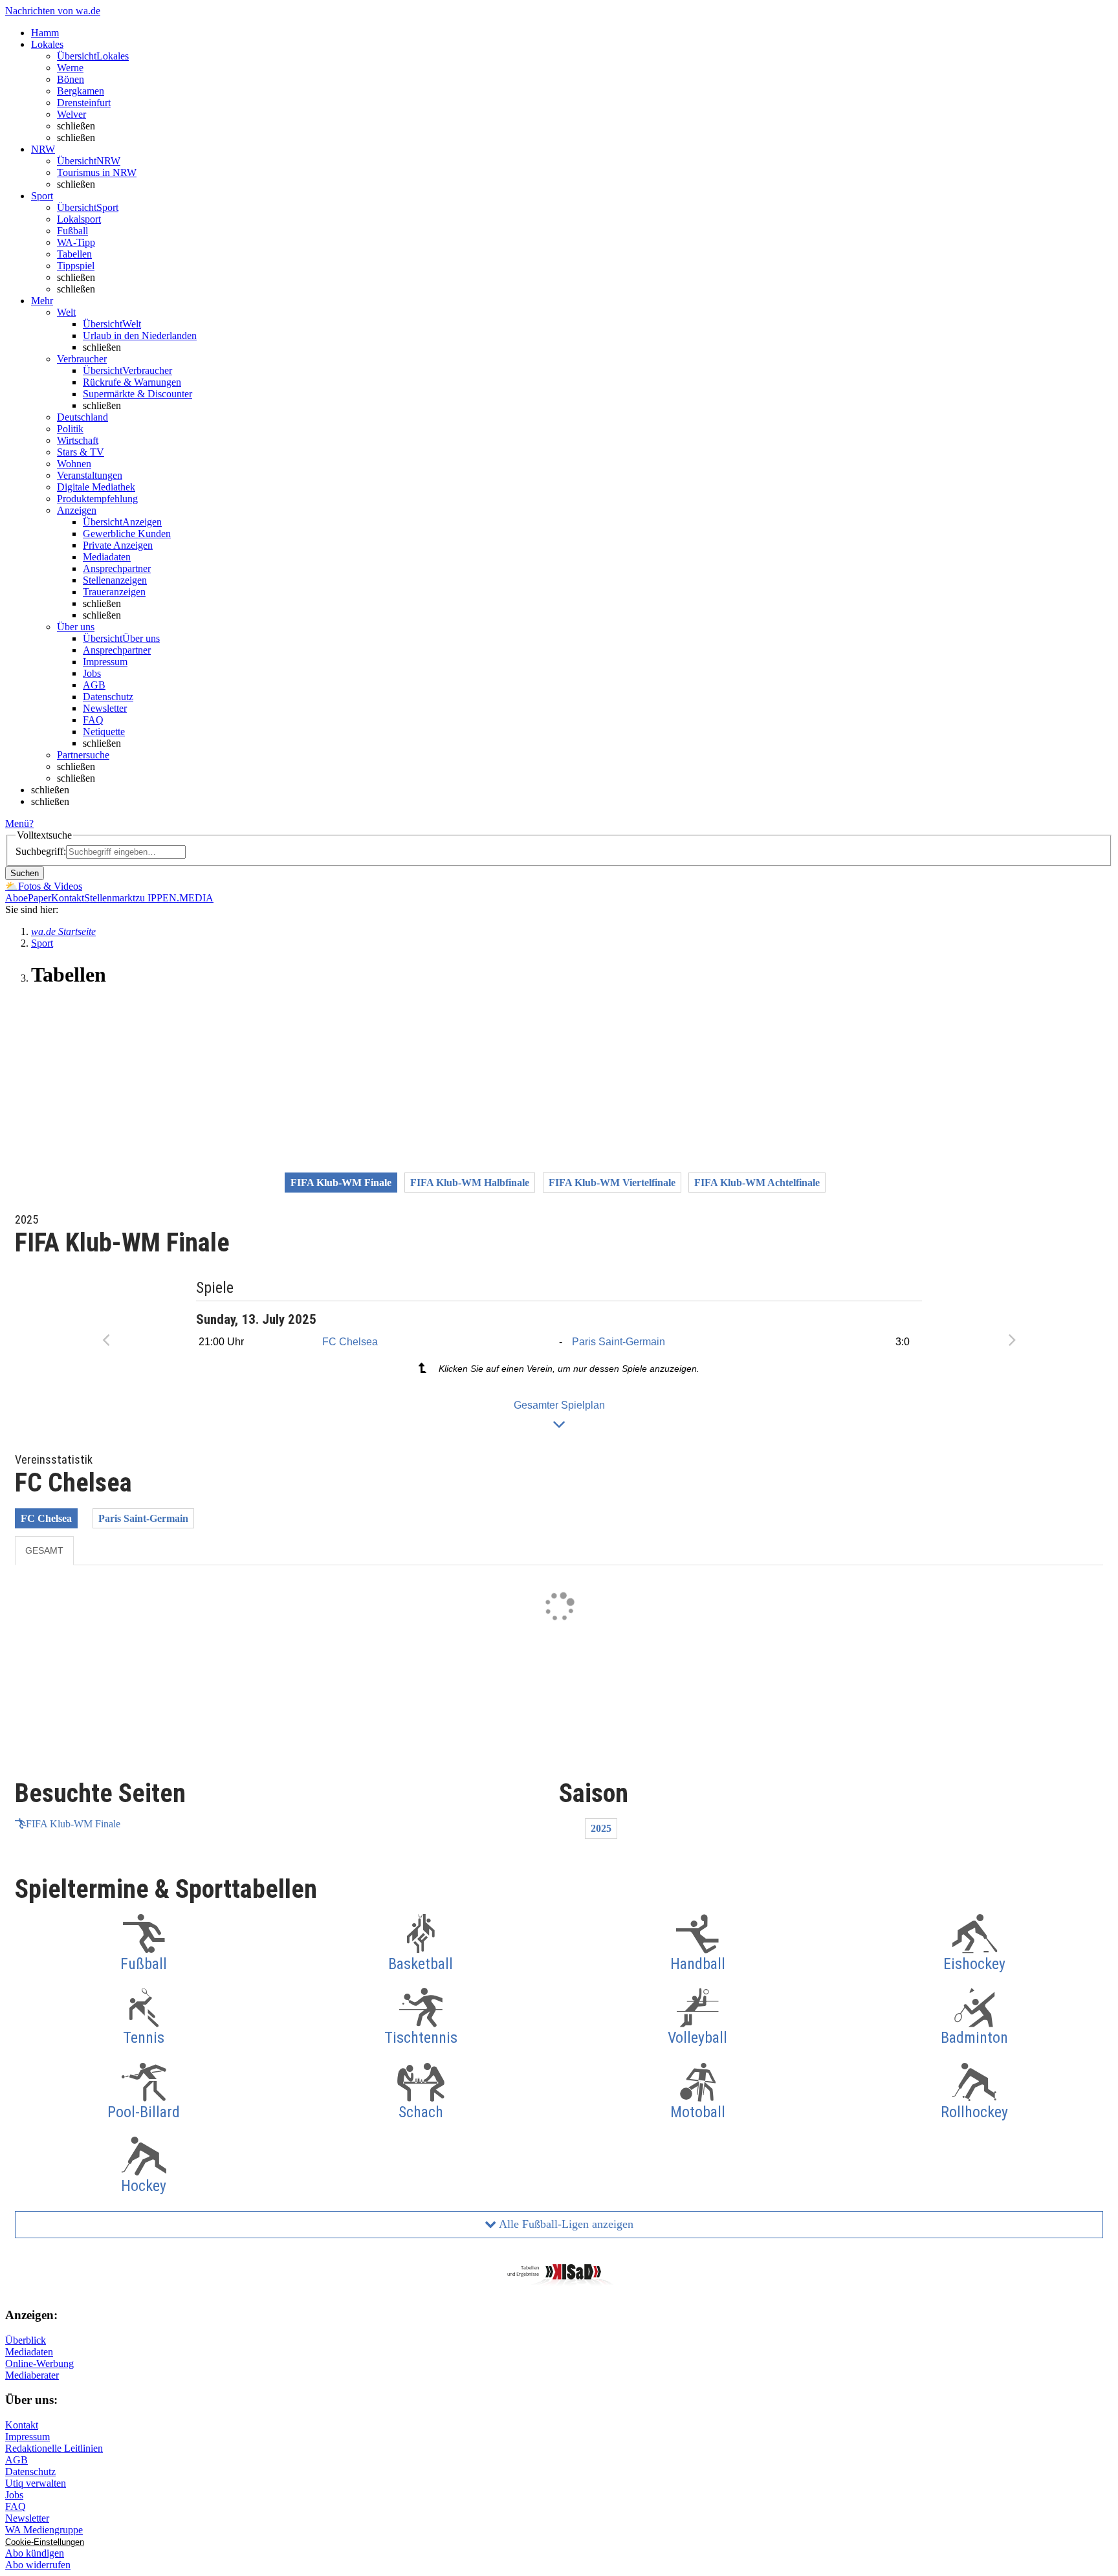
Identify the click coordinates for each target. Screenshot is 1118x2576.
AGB (94, 685)
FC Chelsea (350, 1342)
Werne (70, 68)
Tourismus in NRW (97, 172)
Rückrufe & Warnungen (132, 382)
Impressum (105, 662)
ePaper (37, 898)
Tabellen (74, 254)
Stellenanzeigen (115, 580)
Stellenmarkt (110, 898)
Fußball (72, 231)
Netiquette (104, 732)
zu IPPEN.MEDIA (174, 898)
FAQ (93, 720)
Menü (17, 823)
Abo (14, 898)
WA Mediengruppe (44, 2530)
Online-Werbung (39, 2363)
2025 (601, 1828)
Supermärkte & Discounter (137, 394)
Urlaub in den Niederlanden (140, 336)
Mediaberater (32, 2375)
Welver (71, 114)
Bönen (71, 79)
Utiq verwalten (36, 2483)
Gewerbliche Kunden (127, 534)
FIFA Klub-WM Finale (73, 1824)
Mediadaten (107, 557)
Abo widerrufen (38, 2565)
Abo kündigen (35, 2553)
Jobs (92, 673)
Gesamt (44, 1550)
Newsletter (105, 708)
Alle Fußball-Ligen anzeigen (565, 2224)
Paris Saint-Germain (619, 1342)
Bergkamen (81, 91)
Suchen (25, 873)
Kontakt (68, 898)
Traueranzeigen (114, 592)
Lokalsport (79, 219)
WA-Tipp (76, 242)
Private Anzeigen (118, 545)
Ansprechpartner (117, 568)
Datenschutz (108, 697)
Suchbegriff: (41, 851)
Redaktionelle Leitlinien (54, 2448)
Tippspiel (76, 266)
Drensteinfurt (84, 103)
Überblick (26, 2340)
